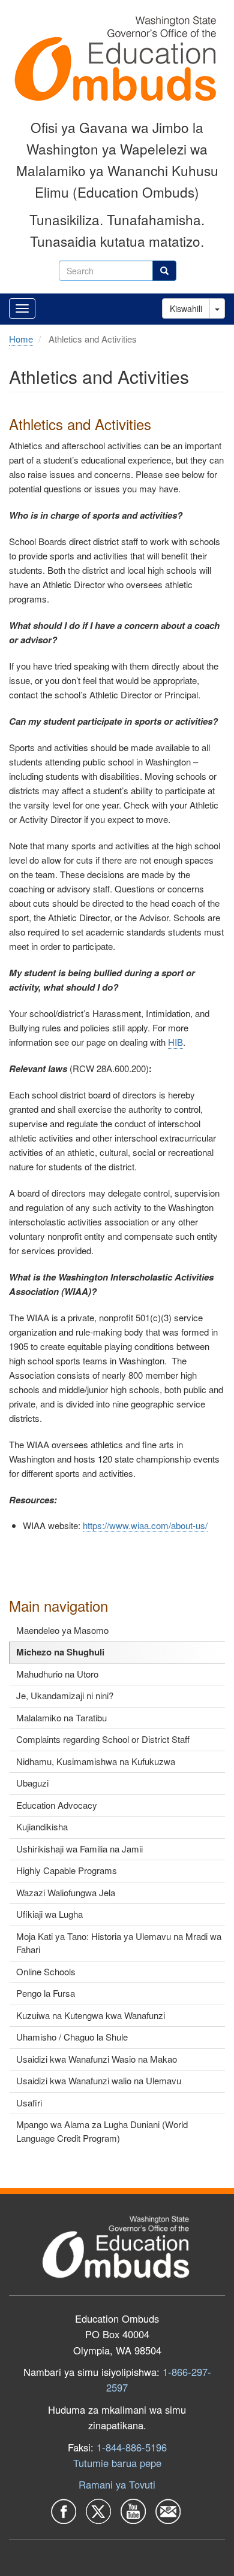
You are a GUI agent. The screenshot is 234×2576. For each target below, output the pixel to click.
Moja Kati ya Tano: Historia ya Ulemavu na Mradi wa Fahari (119, 1943)
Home (21, 339)
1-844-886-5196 (132, 2447)
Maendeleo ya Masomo (62, 1630)
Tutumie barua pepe (117, 2463)
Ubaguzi (32, 1783)
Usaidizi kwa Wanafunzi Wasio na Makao (97, 2059)
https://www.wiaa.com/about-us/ (145, 1525)
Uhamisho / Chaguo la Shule (72, 2037)
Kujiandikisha (42, 1826)
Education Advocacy (57, 1805)
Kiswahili (186, 308)
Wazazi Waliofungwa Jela (66, 1892)
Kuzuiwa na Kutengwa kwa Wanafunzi (91, 2015)
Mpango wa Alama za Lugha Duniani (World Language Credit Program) (102, 2131)
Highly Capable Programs (67, 1870)
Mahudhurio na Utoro (57, 1674)
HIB (175, 1042)
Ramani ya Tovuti (117, 2484)
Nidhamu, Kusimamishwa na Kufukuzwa (96, 1761)
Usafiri (29, 2103)
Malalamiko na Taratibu (61, 1717)
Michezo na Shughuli (60, 1652)
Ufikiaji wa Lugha (49, 1914)
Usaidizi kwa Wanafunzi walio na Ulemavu (99, 2080)
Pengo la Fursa (46, 1993)
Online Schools (46, 1971)
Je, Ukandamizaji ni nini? (65, 1695)
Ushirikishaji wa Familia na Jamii (79, 1849)
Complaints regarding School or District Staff (103, 1739)
